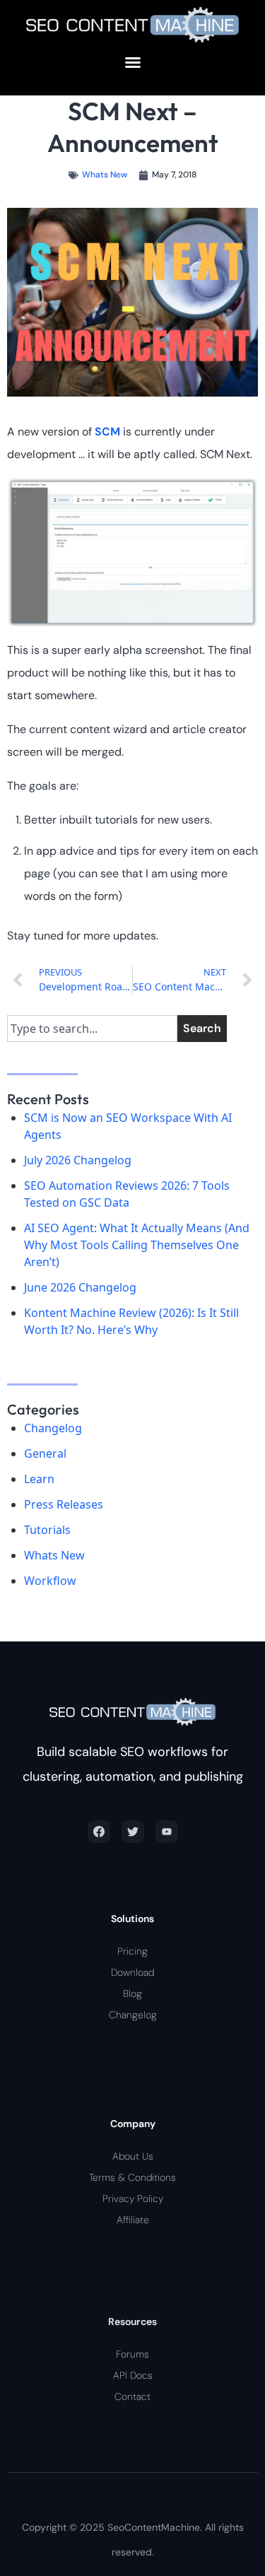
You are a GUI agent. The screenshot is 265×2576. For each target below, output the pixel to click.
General (45, 1453)
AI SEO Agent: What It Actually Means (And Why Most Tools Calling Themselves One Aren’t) (137, 1245)
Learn (39, 1479)
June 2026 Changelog (80, 1287)
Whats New (105, 175)
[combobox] (92, 1029)
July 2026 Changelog (78, 1160)
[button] (133, 62)
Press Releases (64, 1504)
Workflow (50, 1581)
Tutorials (47, 1530)
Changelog (53, 1428)
